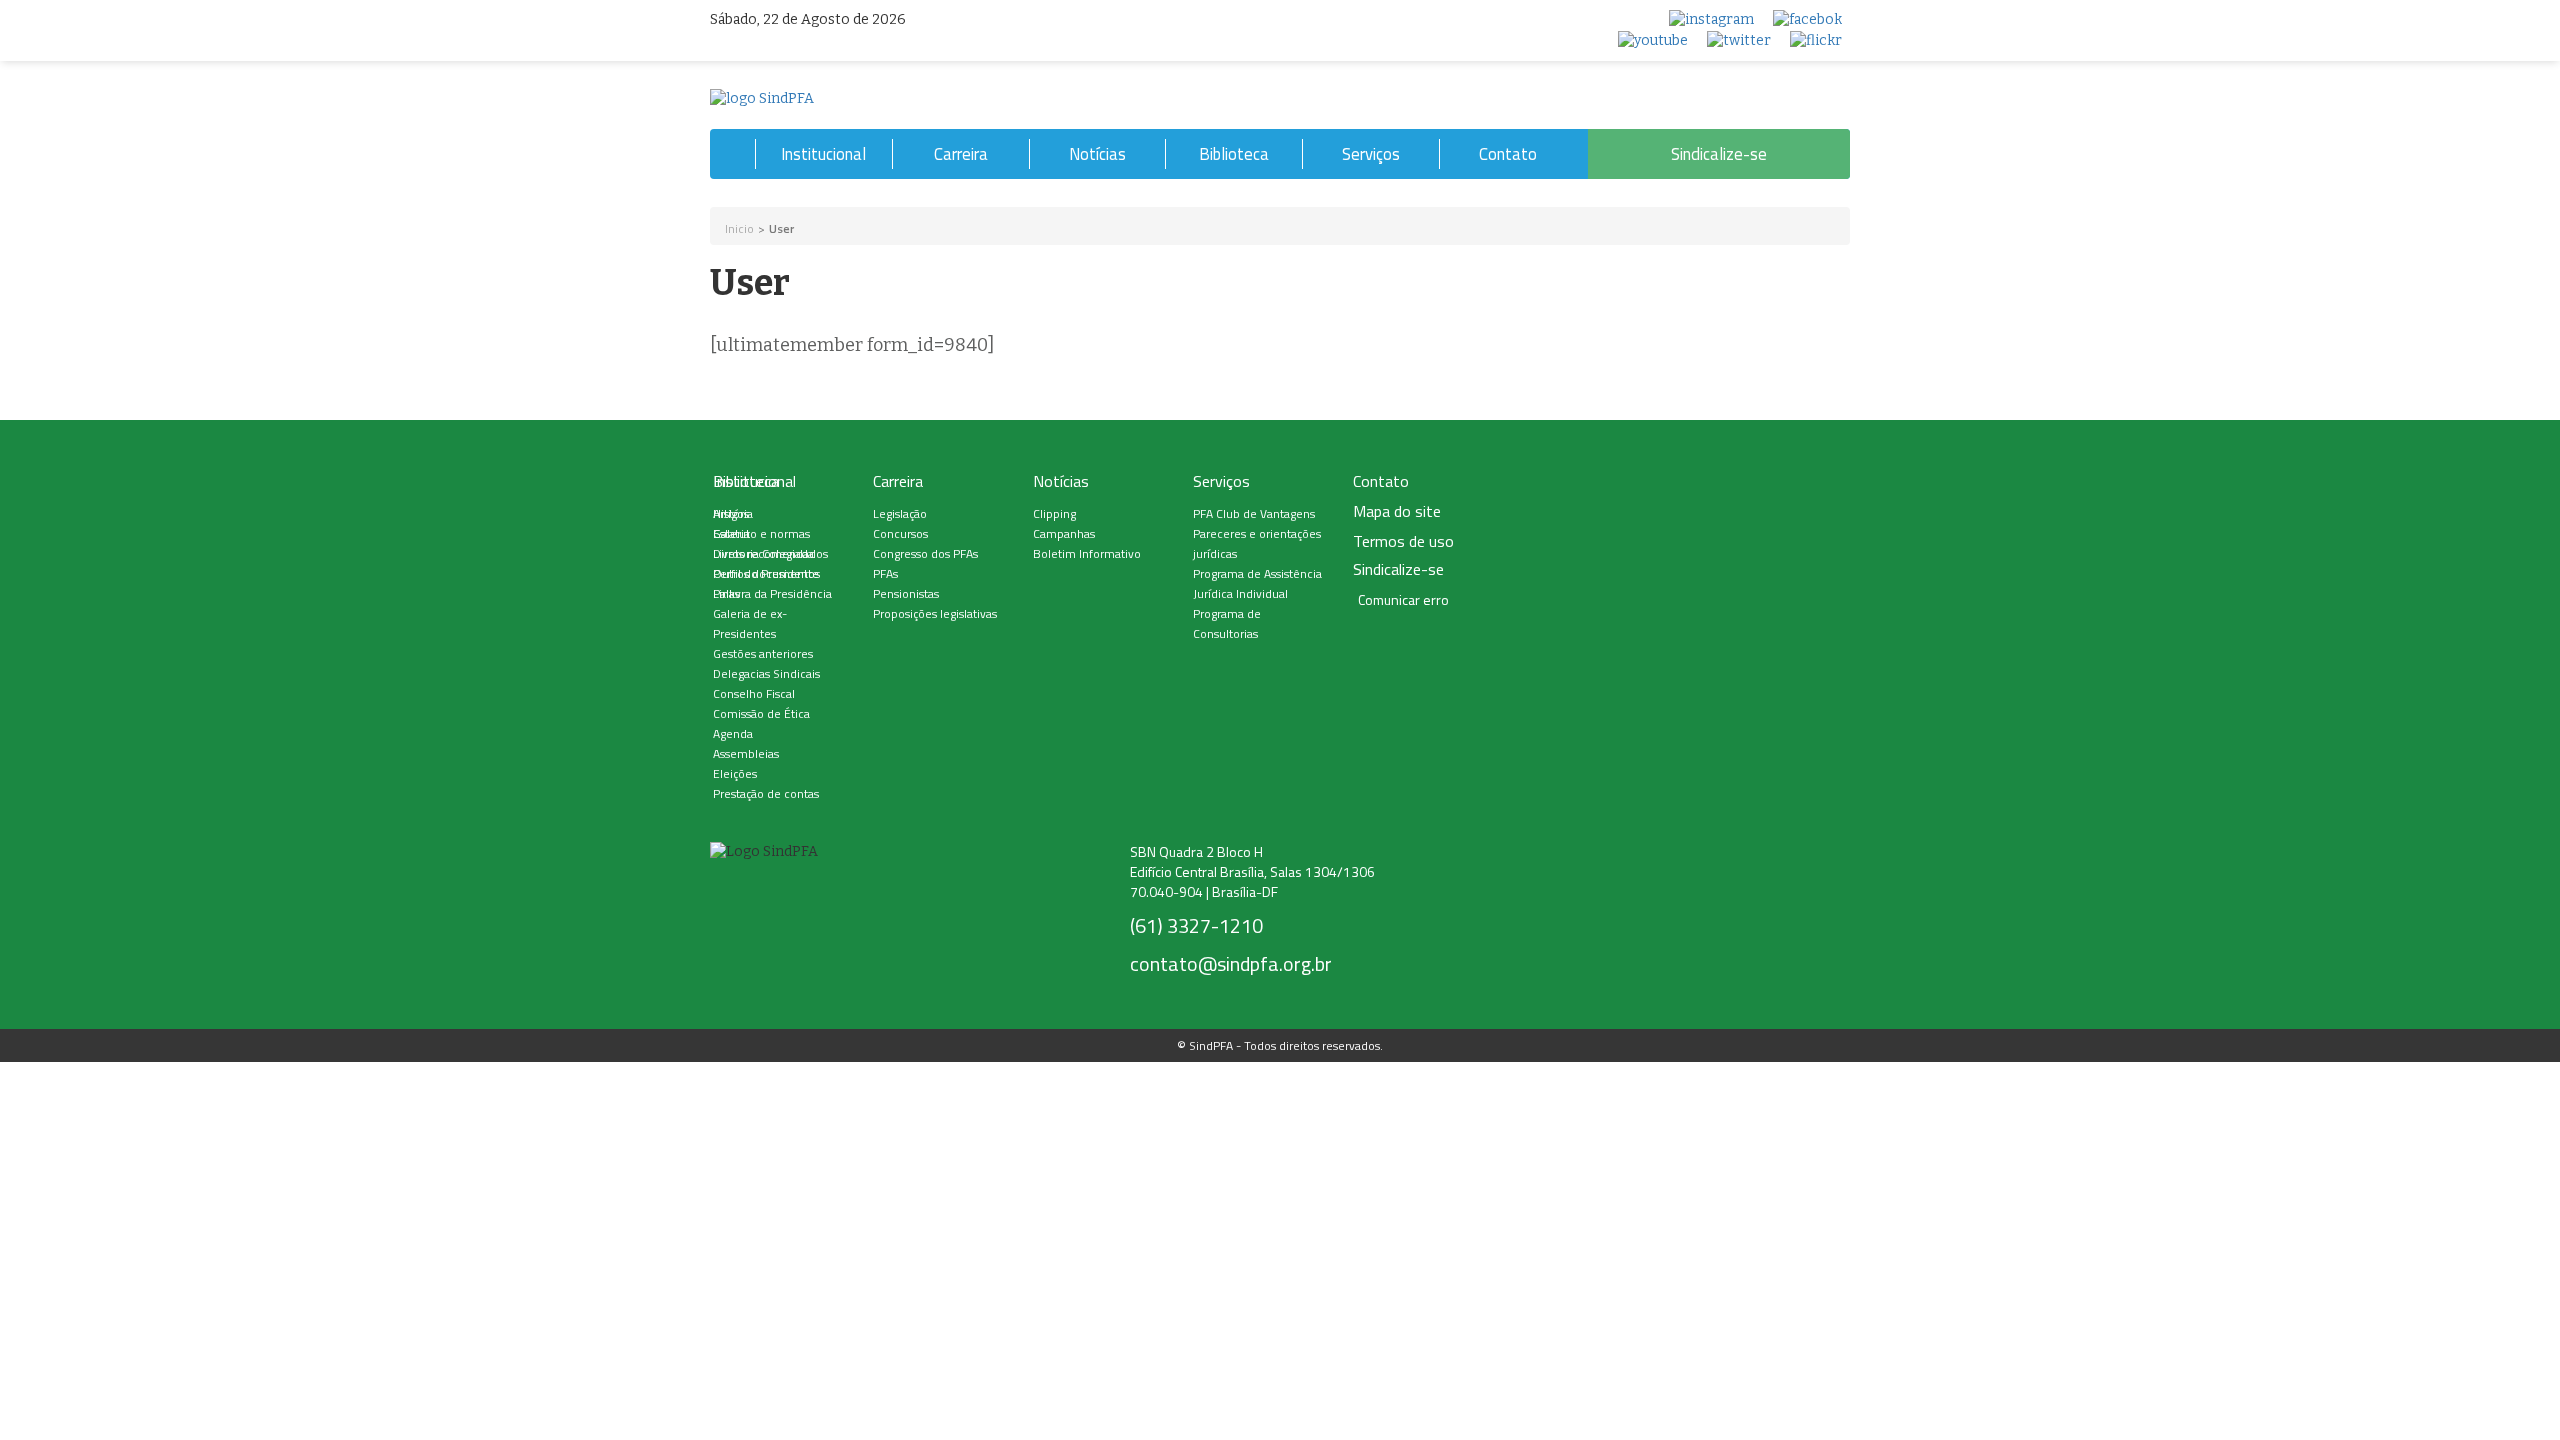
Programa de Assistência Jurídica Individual (1257, 583)
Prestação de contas (766, 793)
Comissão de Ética (761, 713)
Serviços (1371, 154)
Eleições (735, 773)
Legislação (900, 513)
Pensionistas (906, 593)
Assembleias (746, 753)
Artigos (731, 513)
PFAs (885, 573)
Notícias (1097, 154)
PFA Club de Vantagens (1254, 513)
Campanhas (1064, 533)
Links (726, 593)
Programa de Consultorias (1227, 623)
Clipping (1054, 513)
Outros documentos (766, 573)
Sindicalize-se (1719, 154)
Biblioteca (1234, 154)
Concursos (900, 533)
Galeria (731, 533)
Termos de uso (1403, 541)
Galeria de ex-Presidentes (750, 623)
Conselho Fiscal (754, 693)
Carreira (961, 154)
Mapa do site (1397, 511)
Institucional (823, 154)
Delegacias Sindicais (766, 673)
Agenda (733, 733)
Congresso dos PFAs (925, 553)
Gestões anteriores (763, 653)
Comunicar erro (1403, 600)
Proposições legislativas (935, 613)
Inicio (739, 228)
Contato (1508, 154)
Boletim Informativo (1087, 553)
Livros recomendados (770, 553)
